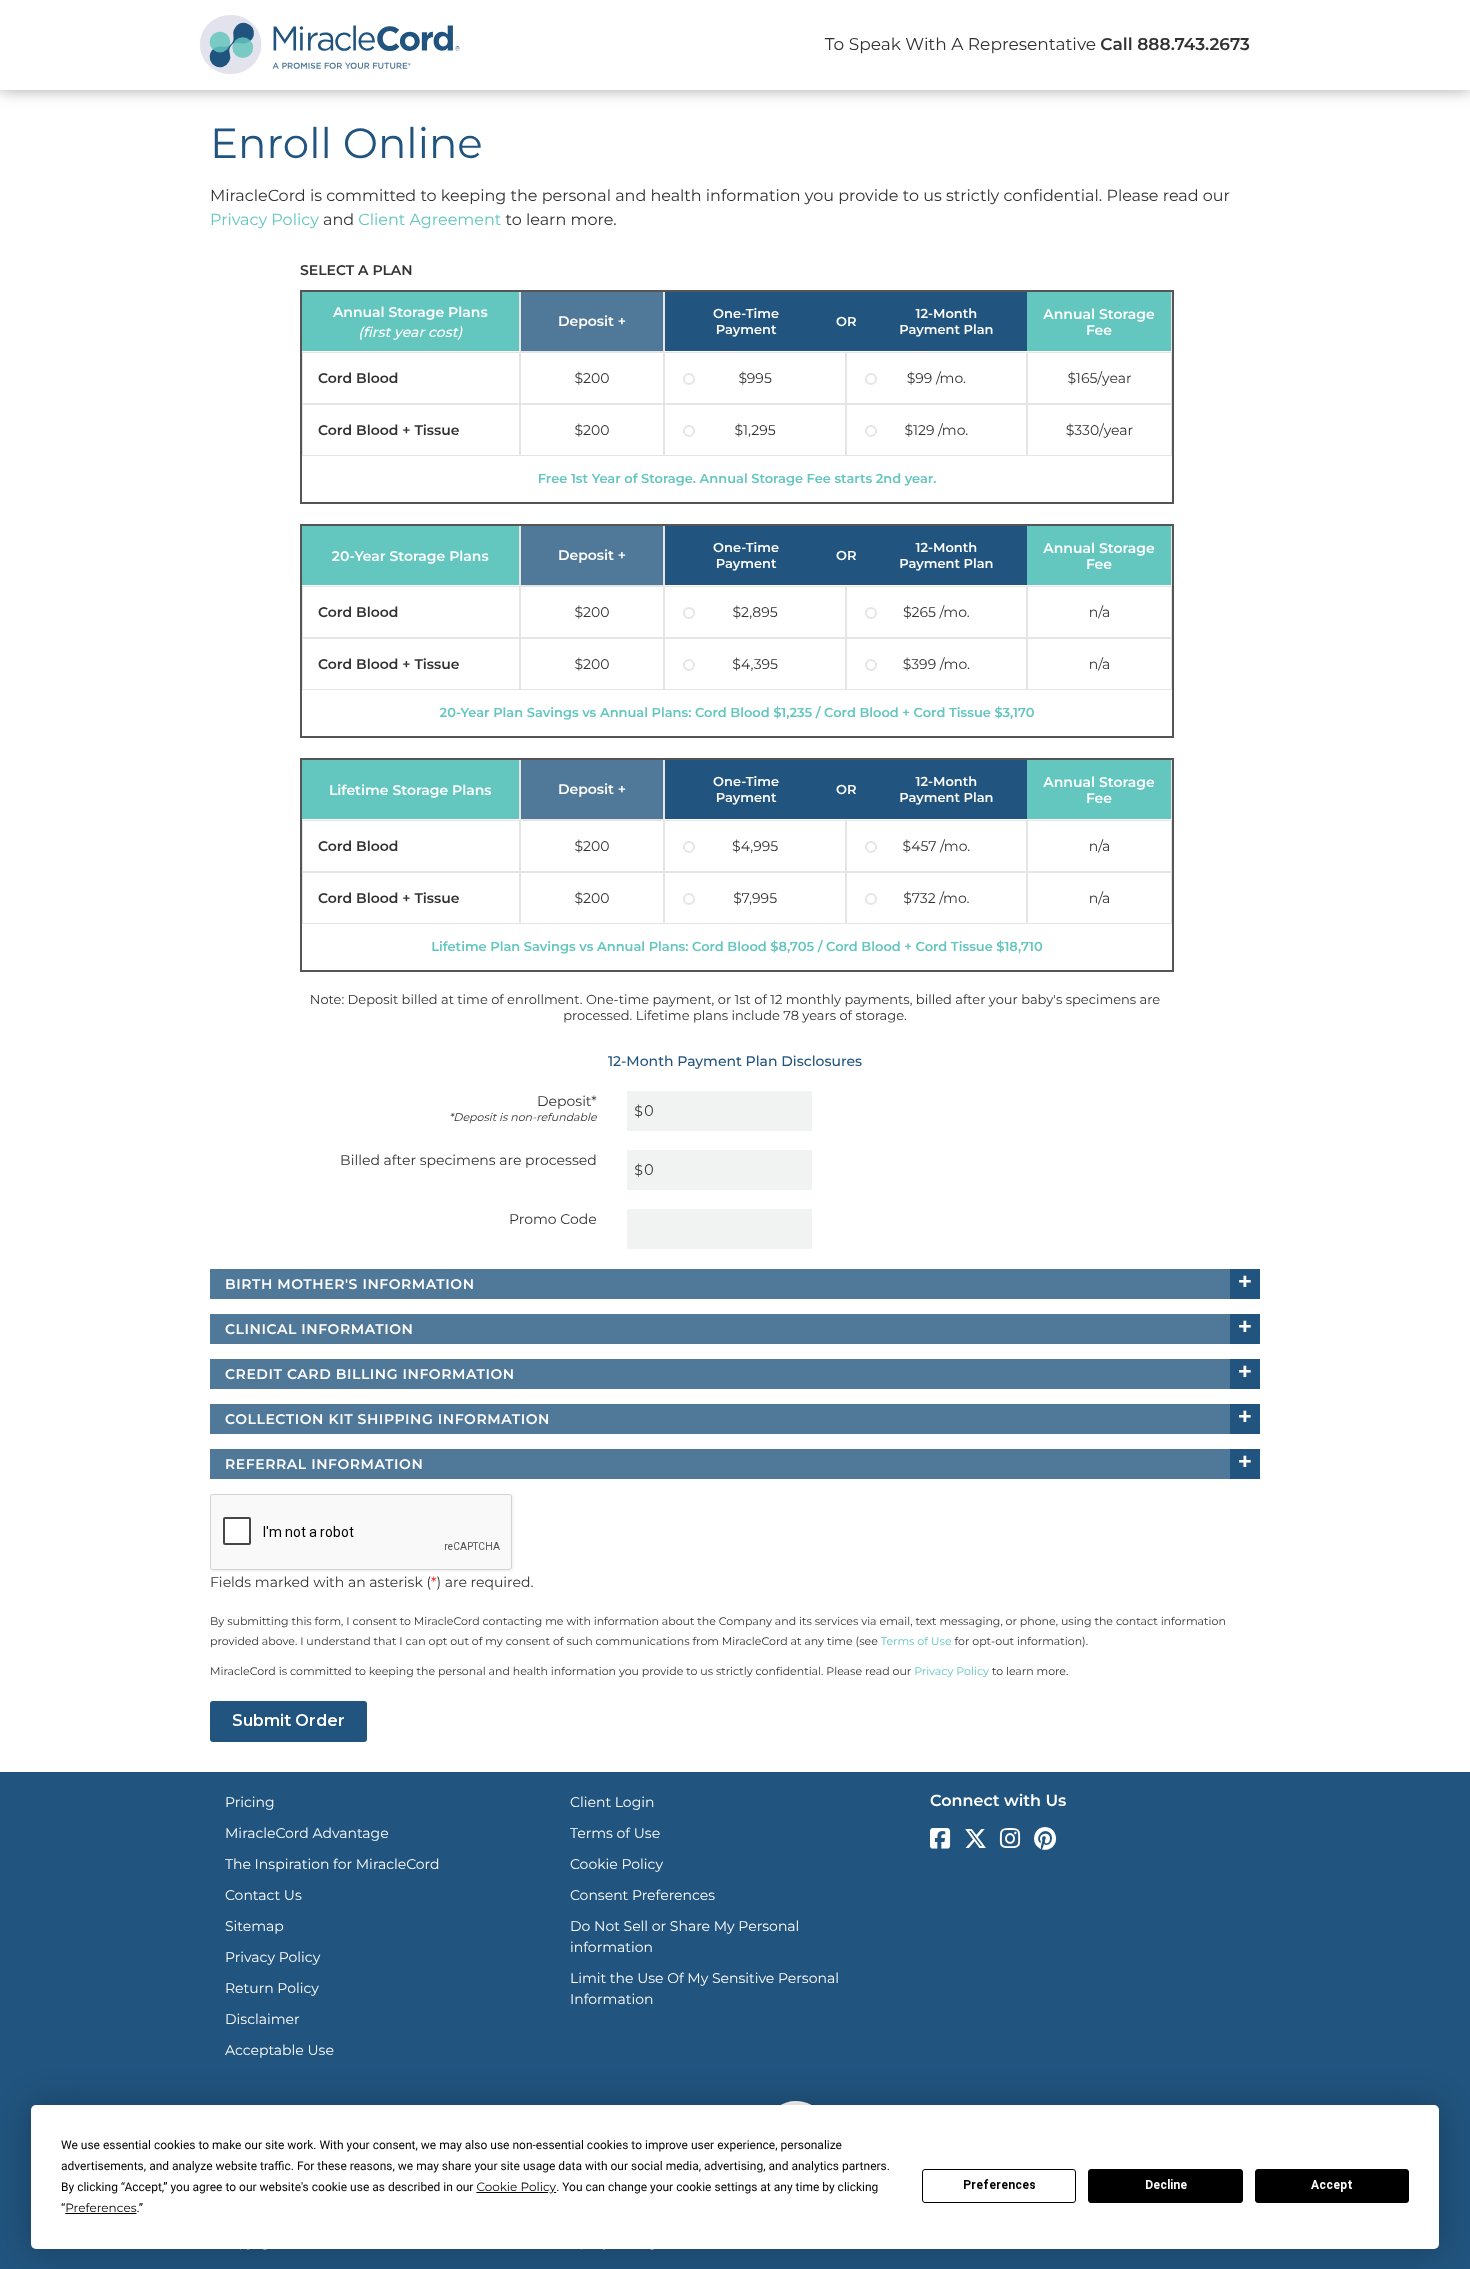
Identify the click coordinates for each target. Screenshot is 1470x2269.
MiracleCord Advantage (307, 1833)
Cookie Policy (616, 1864)
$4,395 (755, 664)
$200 (591, 378)
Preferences (999, 2185)
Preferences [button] (100, 2208)
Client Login (612, 1802)
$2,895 (755, 612)
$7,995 (755, 898)
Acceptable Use (279, 2050)
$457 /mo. (936, 846)
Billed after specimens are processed (468, 1160)
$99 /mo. (936, 378)
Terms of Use (916, 1641)
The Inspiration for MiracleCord (332, 1864)
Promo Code (553, 1219)
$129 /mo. (936, 430)
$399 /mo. (936, 664)
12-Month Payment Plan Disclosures (735, 1061)
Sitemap (254, 1926)
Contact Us (263, 1895)
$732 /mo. (936, 898)
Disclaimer (262, 2019)
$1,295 (755, 430)
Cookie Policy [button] (516, 2187)
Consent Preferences (642, 1895)
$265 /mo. (936, 612)
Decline (1166, 2185)
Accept (1332, 2185)
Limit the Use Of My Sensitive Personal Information (704, 1988)
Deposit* (523, 1107)
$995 (754, 378)
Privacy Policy (264, 220)
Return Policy (272, 1988)
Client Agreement (429, 220)
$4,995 (755, 846)
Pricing (250, 1802)
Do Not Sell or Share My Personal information (684, 1936)
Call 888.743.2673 (1175, 45)
